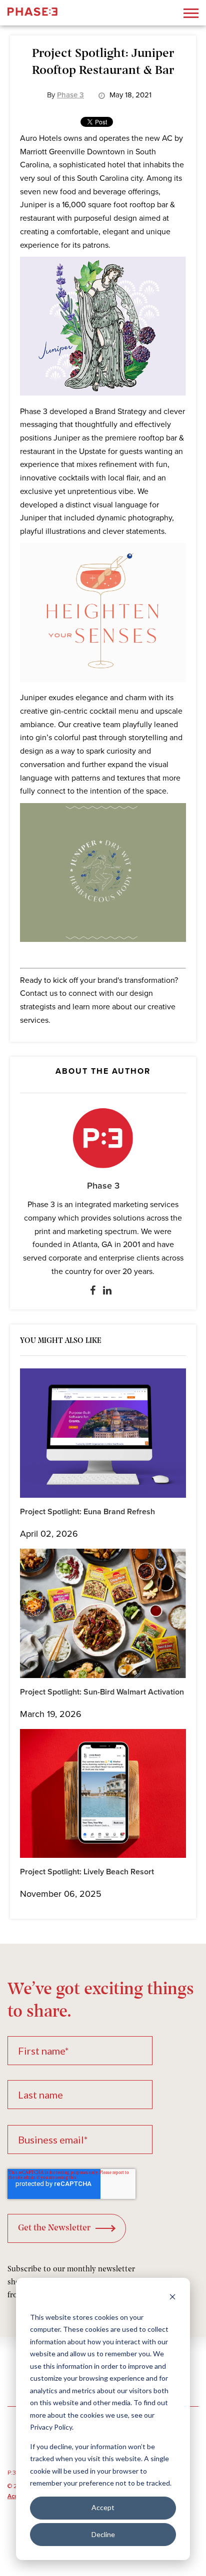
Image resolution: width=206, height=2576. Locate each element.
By (65, 95)
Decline (103, 2534)
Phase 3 (103, 1186)
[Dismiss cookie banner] (172, 2298)
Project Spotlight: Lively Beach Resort (87, 1872)
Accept (103, 2507)
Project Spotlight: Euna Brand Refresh (87, 1512)
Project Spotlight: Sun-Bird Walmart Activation (102, 1692)
